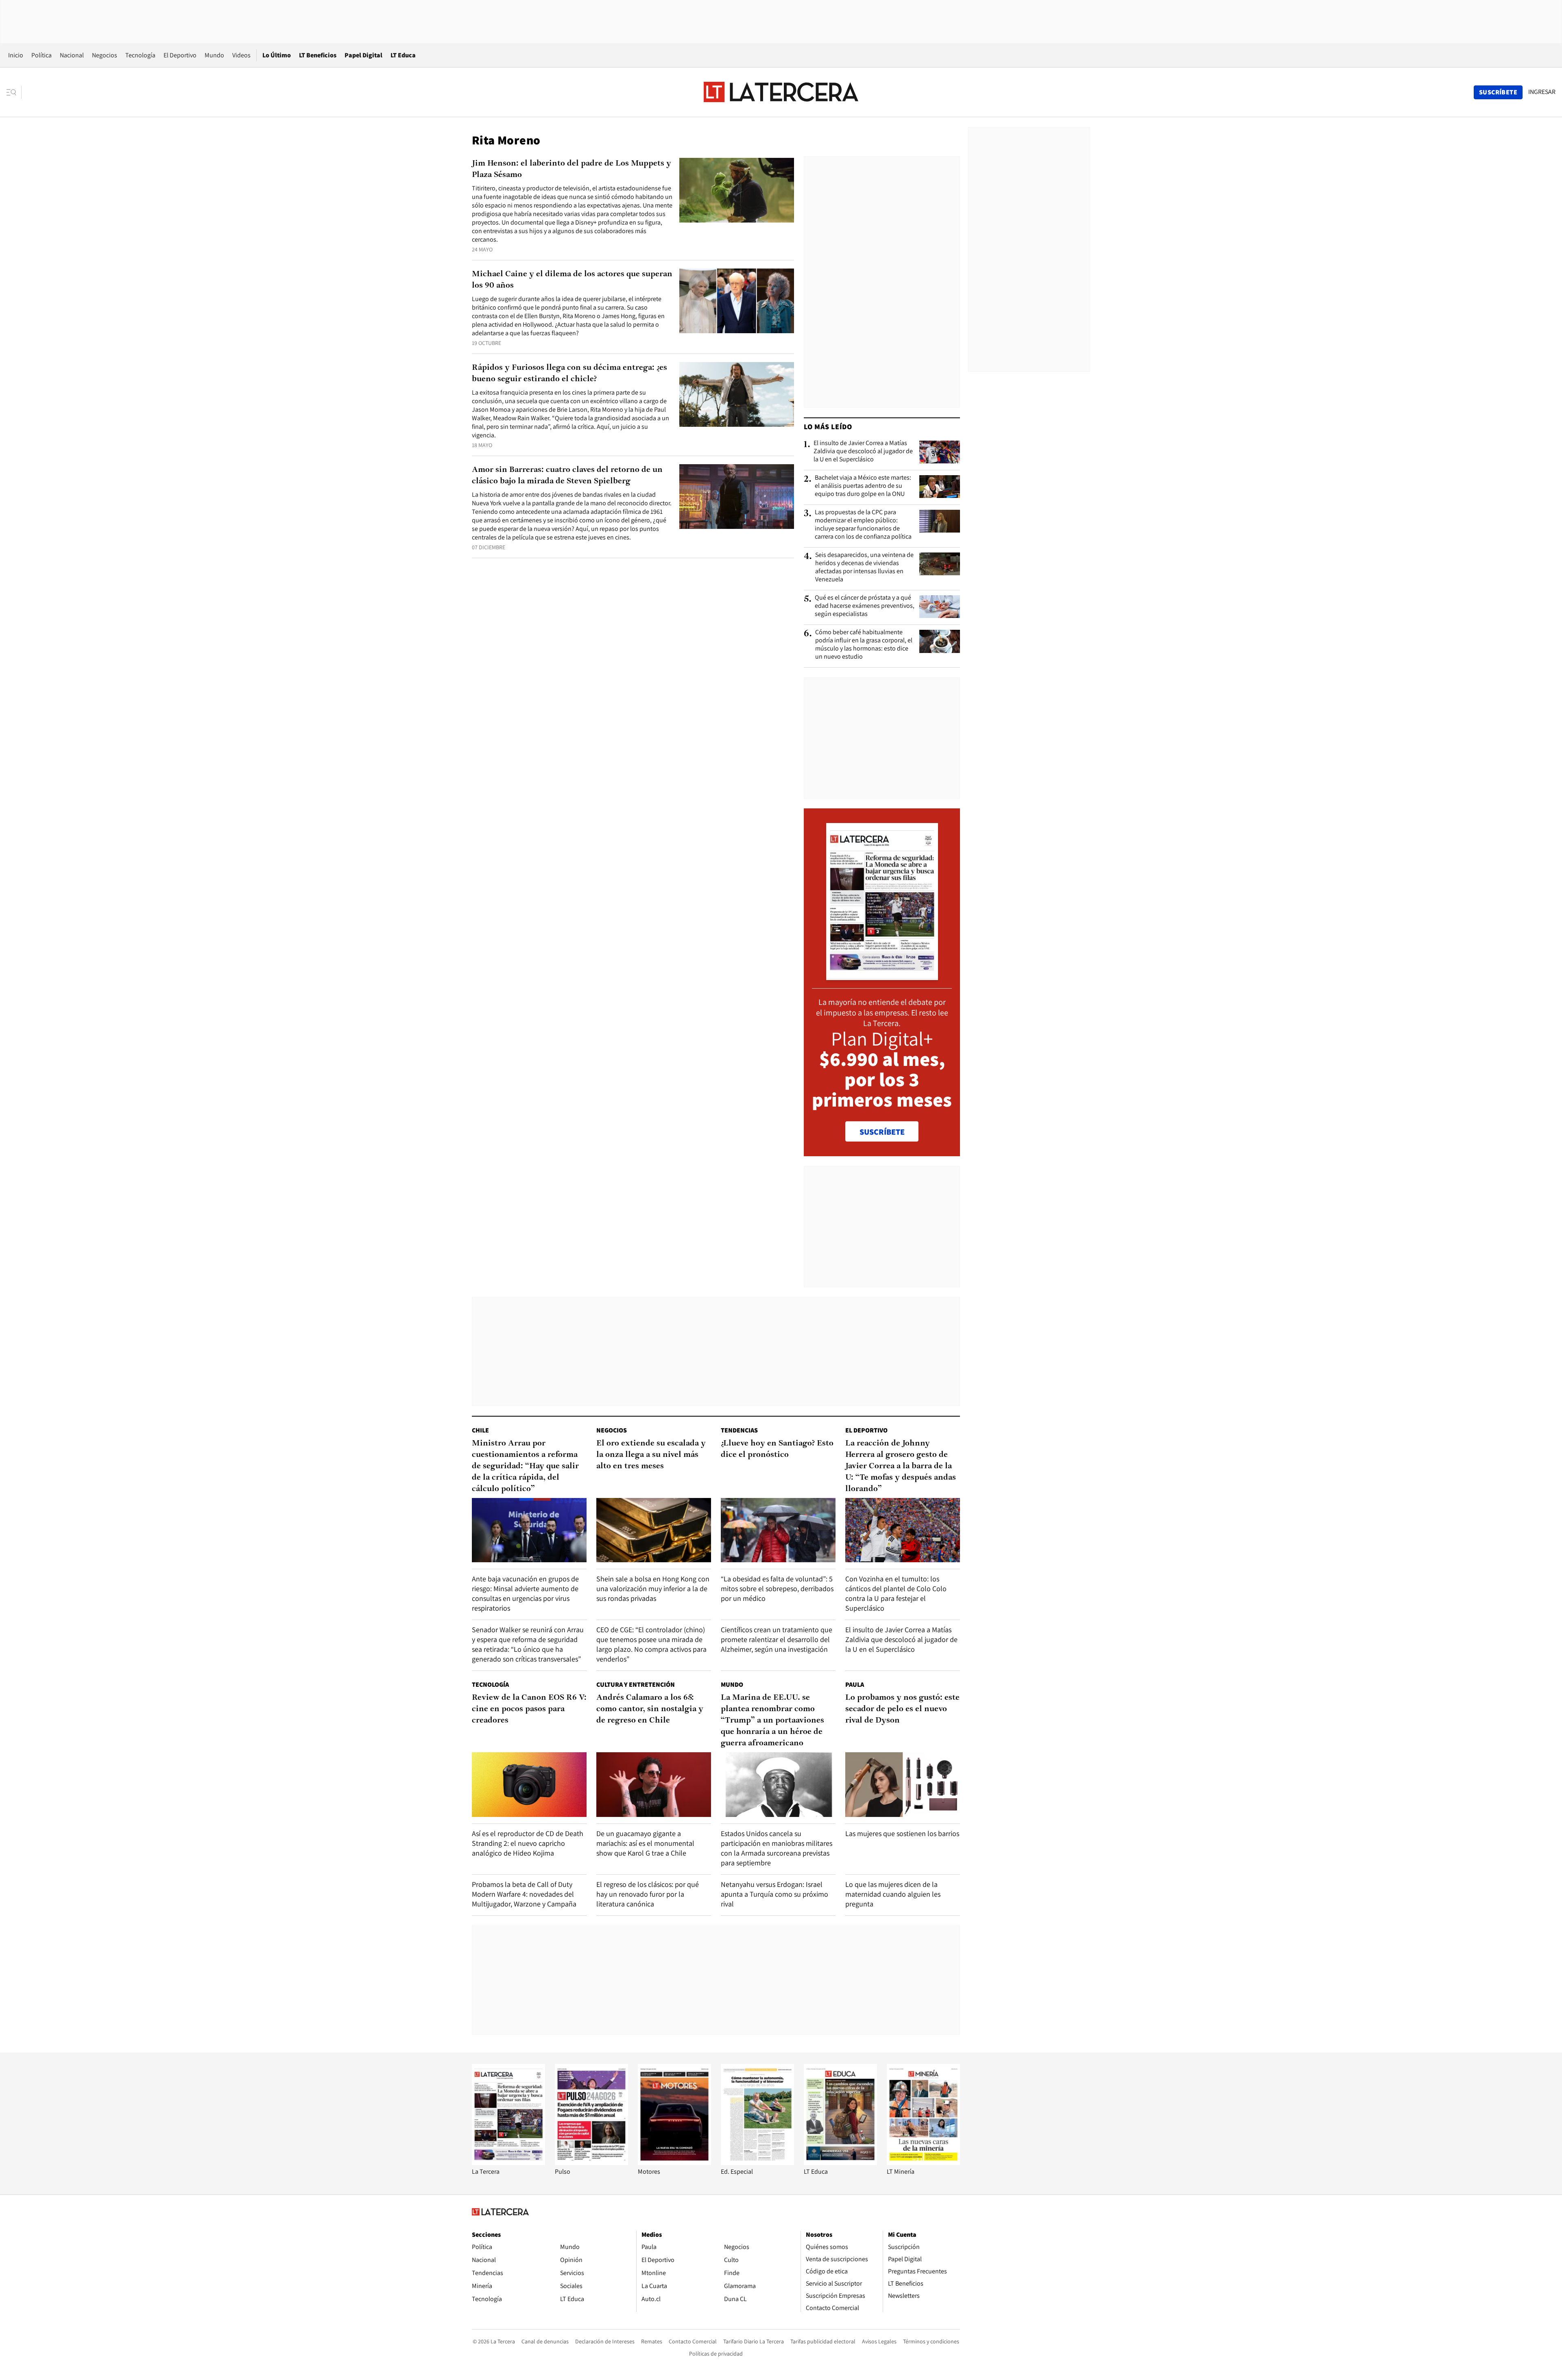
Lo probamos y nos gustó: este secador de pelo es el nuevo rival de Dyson (902, 1709)
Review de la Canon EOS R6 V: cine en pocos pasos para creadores (529, 1709)
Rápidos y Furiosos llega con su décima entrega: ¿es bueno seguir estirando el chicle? (569, 373)
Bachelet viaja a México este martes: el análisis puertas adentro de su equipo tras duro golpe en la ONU (863, 486)
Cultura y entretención (636, 1685)
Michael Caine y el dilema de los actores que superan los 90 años (572, 280)
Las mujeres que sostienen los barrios (902, 1833)
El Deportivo (180, 55)
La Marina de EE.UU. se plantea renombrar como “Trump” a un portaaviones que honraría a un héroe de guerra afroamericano (772, 1721)
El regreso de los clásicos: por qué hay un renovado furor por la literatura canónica (648, 1894)
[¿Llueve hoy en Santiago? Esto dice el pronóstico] (778, 1530)
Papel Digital (363, 55)
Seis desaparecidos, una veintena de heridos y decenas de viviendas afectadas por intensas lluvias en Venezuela (864, 567)
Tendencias (739, 1430)
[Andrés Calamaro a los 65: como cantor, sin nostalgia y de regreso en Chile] (654, 1785)
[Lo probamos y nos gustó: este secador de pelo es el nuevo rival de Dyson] (903, 1785)
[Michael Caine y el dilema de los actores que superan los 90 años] (737, 301)
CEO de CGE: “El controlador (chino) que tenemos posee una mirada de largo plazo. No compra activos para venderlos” (651, 1644)
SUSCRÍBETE (882, 1132)
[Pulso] (591, 2163)
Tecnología (140, 55)
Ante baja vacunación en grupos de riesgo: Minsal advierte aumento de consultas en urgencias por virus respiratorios (525, 1593)
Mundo (214, 55)
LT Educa (403, 55)
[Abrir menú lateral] (14, 92)
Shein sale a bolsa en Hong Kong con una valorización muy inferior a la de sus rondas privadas (653, 1588)
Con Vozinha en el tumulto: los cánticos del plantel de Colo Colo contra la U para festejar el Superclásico (896, 1593)
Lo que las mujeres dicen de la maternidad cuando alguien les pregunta (893, 1894)
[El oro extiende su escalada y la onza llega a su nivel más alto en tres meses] (654, 1530)
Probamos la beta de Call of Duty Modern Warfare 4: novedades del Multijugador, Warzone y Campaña (524, 1894)
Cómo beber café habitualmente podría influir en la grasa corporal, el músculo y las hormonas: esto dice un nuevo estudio (864, 644)
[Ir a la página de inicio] (781, 92)
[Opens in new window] (674, 2163)
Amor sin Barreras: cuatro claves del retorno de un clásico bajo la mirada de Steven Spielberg (567, 476)
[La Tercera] (508, 2163)
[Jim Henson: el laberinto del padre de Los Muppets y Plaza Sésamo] (737, 190)
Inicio (16, 55)
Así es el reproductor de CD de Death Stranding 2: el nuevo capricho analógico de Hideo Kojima (528, 1843)
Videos (241, 55)
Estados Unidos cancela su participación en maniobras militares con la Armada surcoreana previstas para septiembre (777, 1848)
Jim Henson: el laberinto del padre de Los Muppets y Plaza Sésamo (572, 169)
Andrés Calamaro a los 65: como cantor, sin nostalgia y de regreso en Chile (650, 1709)
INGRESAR (1542, 92)
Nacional (72, 55)
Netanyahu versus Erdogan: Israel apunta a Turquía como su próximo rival (774, 1894)
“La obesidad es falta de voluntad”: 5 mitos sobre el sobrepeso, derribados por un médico (777, 1588)
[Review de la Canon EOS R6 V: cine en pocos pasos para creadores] (529, 1785)
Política (41, 55)
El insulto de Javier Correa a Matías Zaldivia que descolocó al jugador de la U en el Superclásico (863, 451)
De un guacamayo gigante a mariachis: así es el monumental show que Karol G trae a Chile (645, 1843)
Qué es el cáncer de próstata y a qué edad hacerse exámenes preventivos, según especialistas (865, 606)
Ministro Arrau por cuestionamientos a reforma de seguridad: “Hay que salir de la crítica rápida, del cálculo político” (525, 1466)
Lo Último (277, 55)
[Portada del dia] (882, 976)
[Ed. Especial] (757, 2163)
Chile (480, 1430)
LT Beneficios (318, 55)
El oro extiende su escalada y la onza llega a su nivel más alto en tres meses (651, 1455)
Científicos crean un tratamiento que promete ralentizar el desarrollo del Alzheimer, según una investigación (777, 1639)
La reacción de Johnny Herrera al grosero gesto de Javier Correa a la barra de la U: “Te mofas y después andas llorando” (901, 1466)
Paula (855, 1685)
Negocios (105, 55)
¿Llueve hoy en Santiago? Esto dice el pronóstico (777, 1449)
